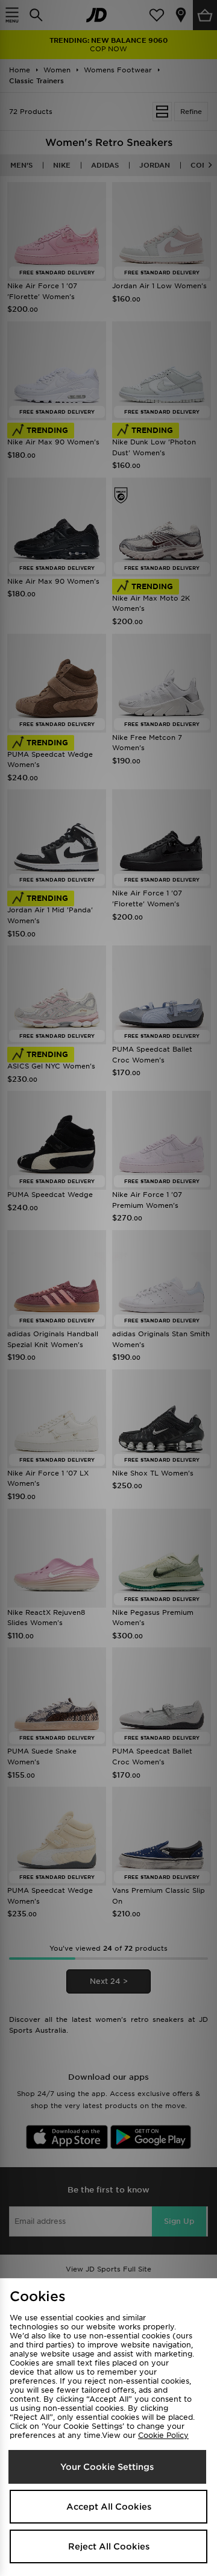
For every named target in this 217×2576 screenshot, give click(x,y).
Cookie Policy (163, 2435)
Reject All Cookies (109, 2546)
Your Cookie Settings (107, 2467)
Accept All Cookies (109, 2507)
